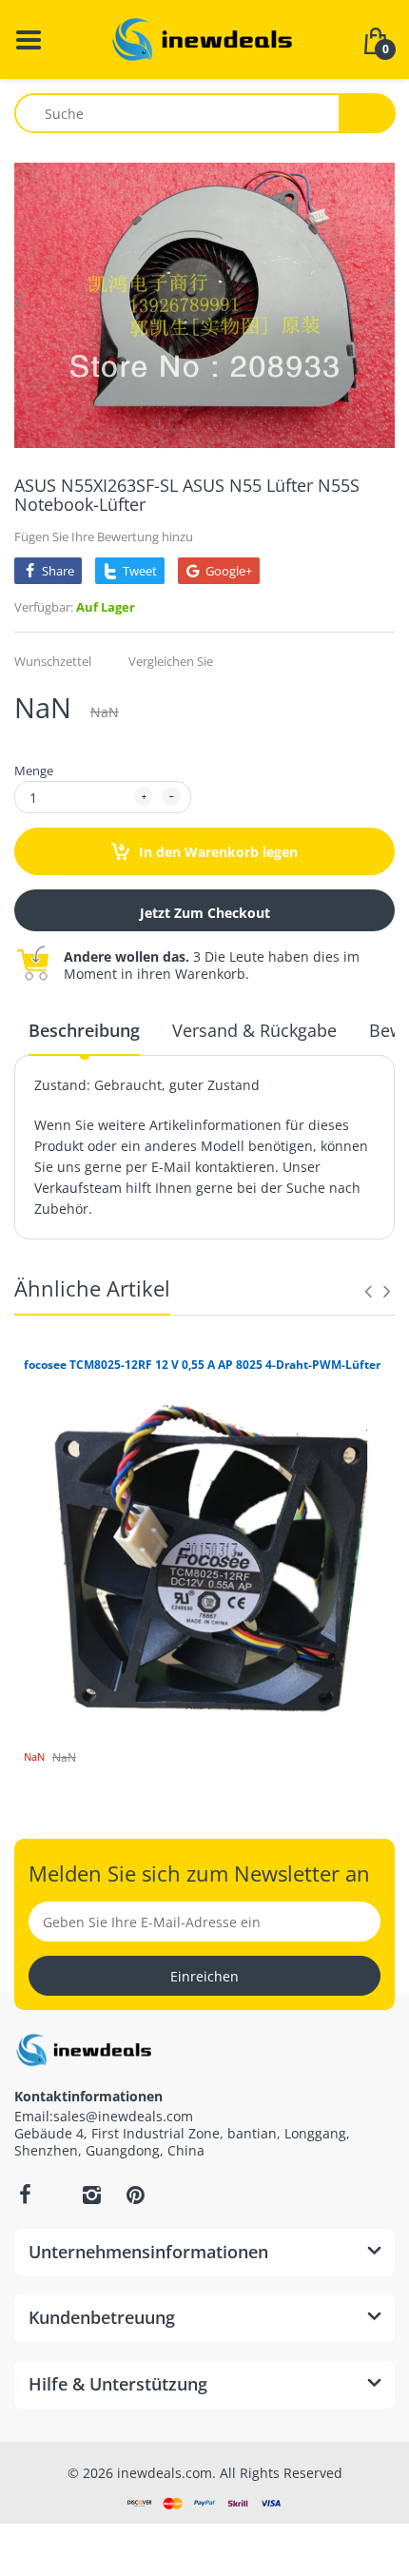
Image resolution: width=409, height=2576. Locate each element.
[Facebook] (25, 2195)
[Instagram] (91, 2195)
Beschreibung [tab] (84, 1030)
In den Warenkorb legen (216, 852)
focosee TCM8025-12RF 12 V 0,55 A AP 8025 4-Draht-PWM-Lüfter (202, 1365)
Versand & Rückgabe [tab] (254, 1030)
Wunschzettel (53, 661)
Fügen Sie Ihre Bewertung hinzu (104, 537)
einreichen (204, 1976)
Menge (34, 771)
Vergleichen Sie (171, 661)
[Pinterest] (135, 2195)
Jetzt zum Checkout (205, 913)
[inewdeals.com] (204, 38)
